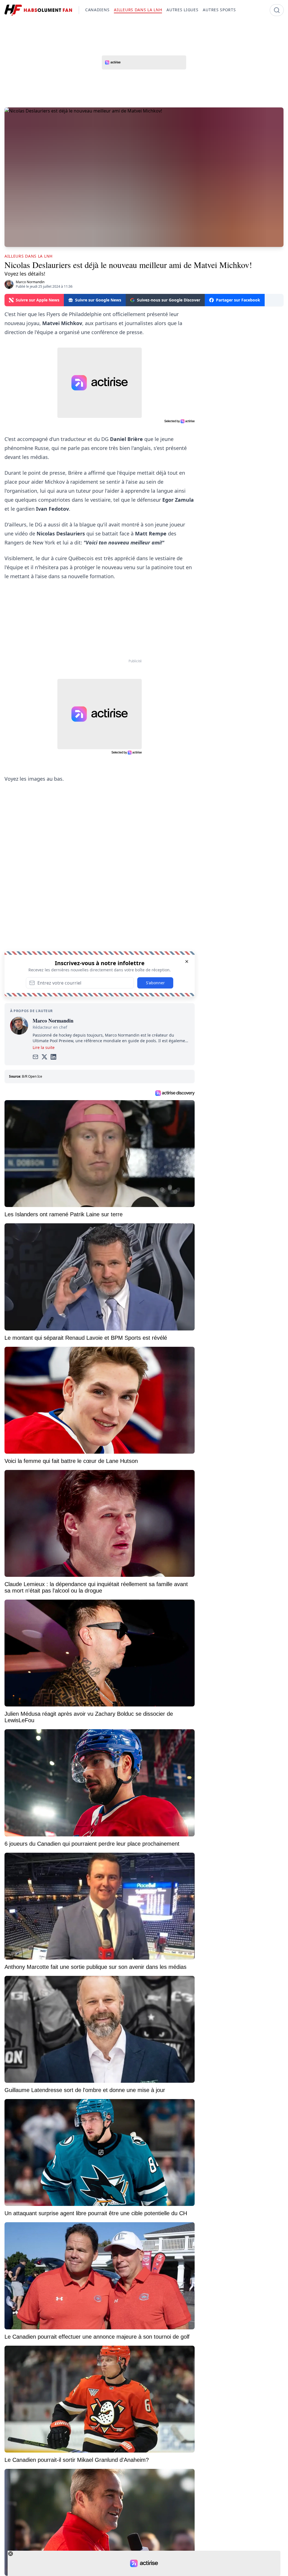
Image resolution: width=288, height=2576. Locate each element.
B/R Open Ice (32, 1076)
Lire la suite (44, 1047)
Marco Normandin (30, 282)
